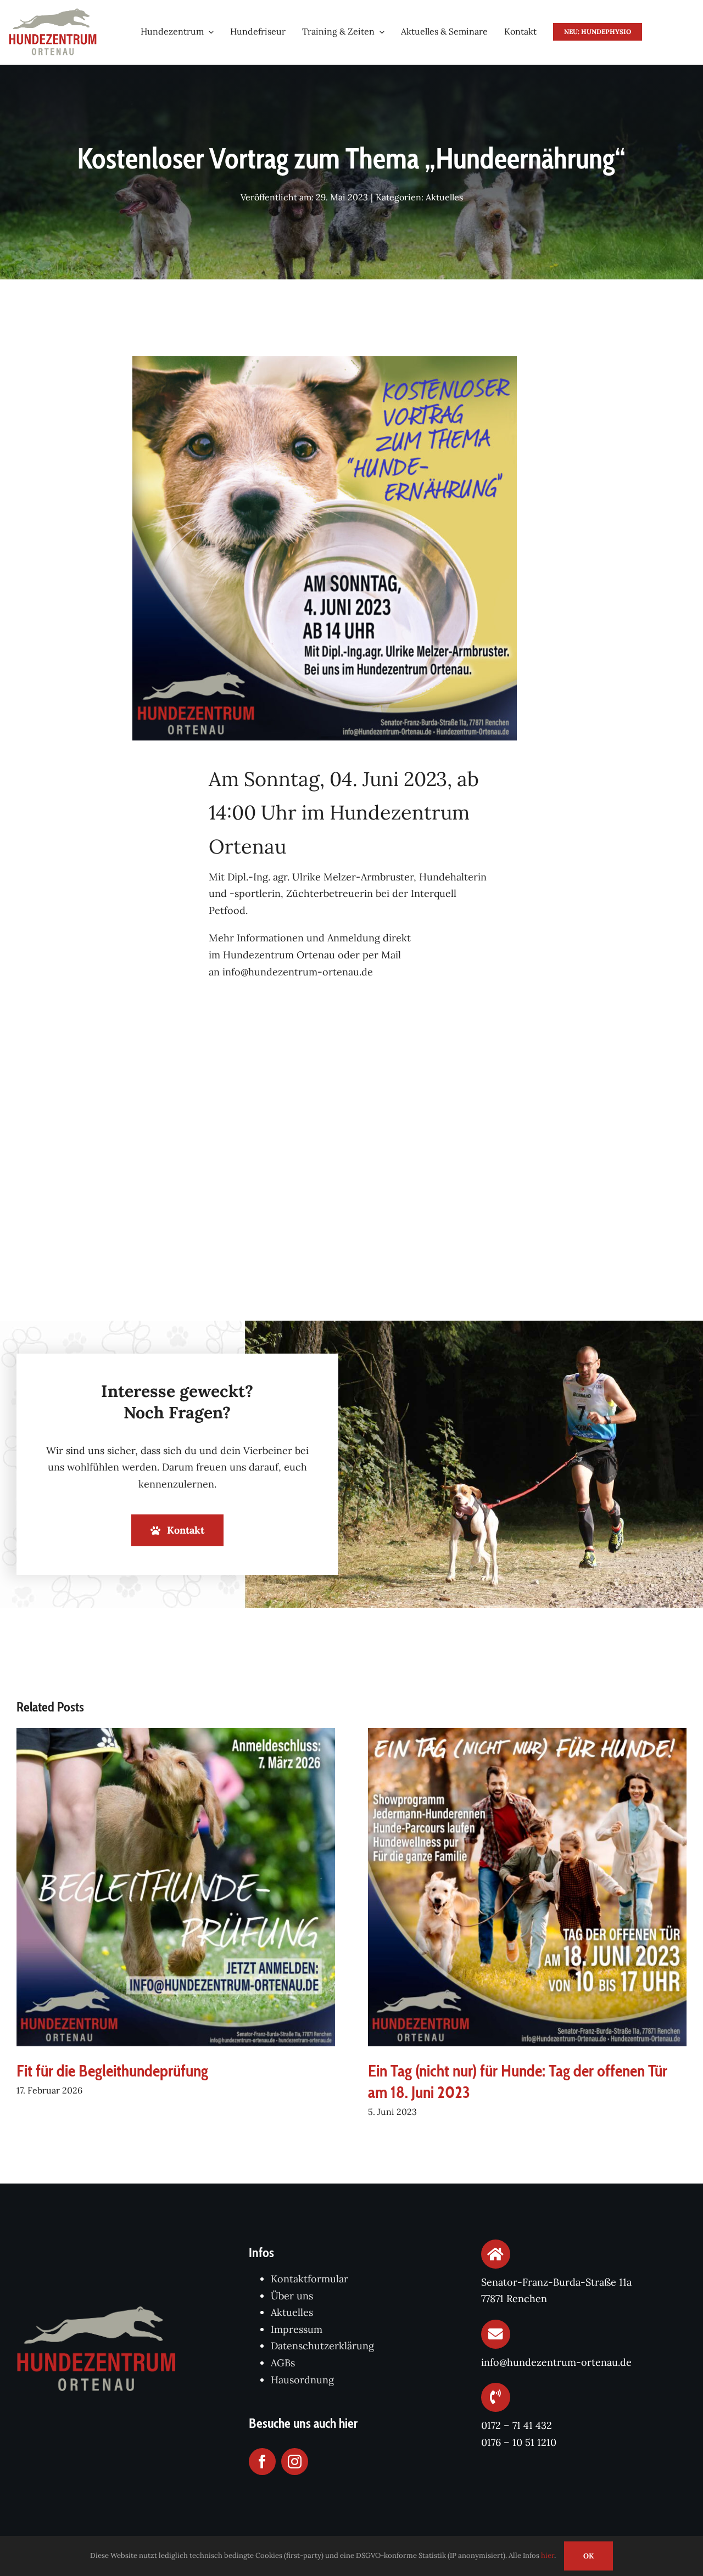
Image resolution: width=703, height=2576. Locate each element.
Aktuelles (444, 197)
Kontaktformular (309, 2279)
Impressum (297, 2329)
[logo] (53, 13)
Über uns (292, 2296)
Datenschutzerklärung (322, 2346)
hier (548, 2555)
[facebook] (262, 2462)
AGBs (283, 2363)
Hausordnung (302, 2380)
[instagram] (295, 2462)
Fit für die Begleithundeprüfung (112, 2071)
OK (588, 2556)
